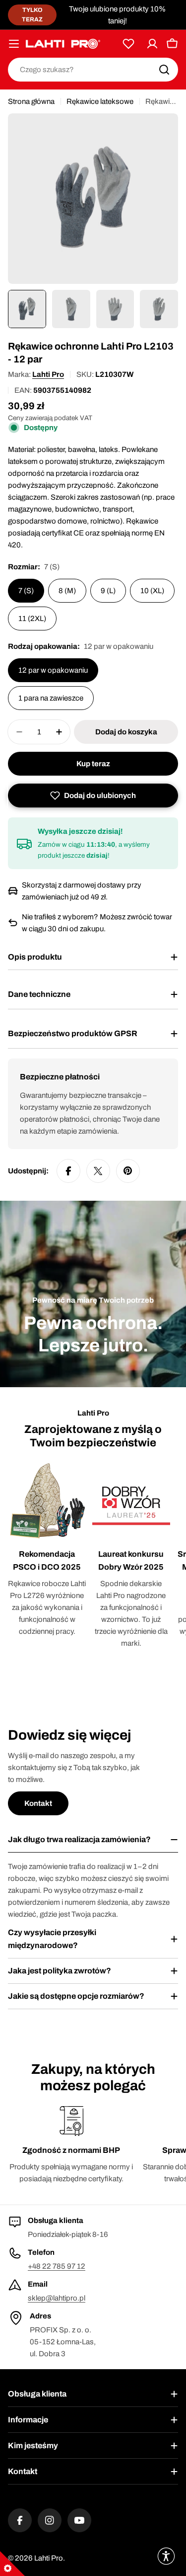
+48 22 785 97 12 (57, 2266)
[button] (93, 796)
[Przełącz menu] (14, 44)
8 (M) (67, 591)
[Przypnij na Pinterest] (128, 1171)
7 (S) (26, 591)
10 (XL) (152, 591)
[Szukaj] (164, 70)
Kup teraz (93, 764)
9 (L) (108, 591)
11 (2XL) (32, 619)
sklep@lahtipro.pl (57, 2298)
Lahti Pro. (50, 2558)
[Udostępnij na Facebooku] (68, 1171)
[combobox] (93, 70)
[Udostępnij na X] (98, 1171)
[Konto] (152, 44)
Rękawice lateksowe (100, 101)
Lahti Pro (48, 374)
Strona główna (31, 101)
